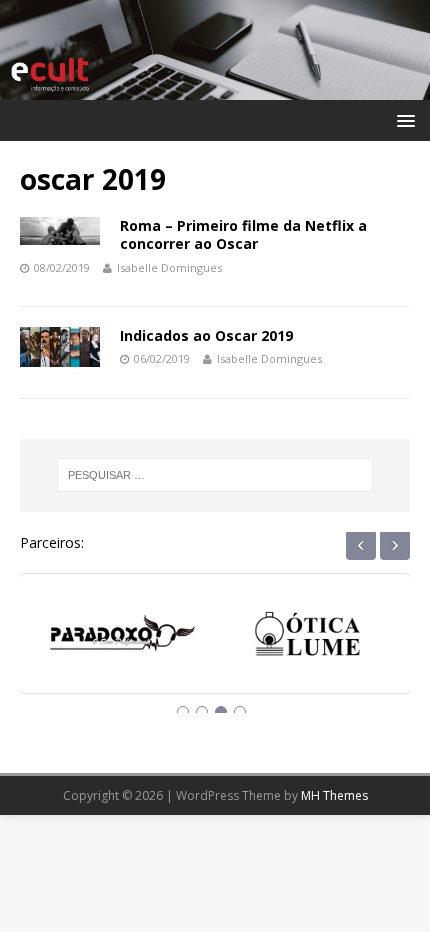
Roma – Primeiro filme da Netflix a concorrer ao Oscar (243, 234)
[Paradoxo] (122, 640)
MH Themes (334, 795)
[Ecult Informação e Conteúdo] (215, 87)
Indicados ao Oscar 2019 (206, 335)
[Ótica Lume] (307, 640)
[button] (402, 119)
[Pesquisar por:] (215, 475)
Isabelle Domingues (169, 267)
